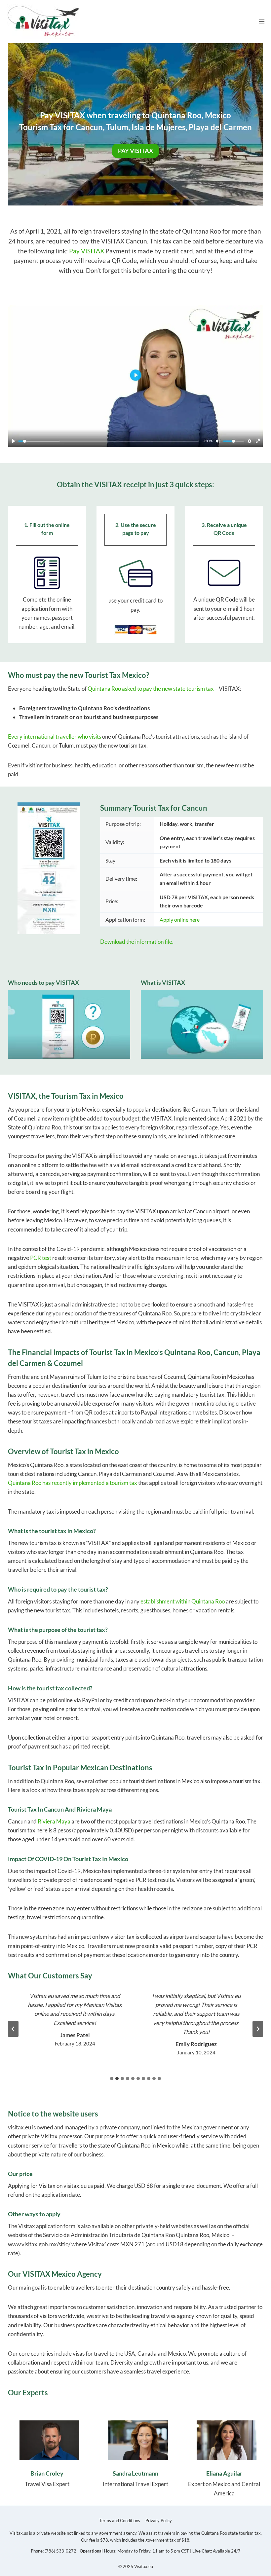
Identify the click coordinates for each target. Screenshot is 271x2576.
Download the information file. (137, 942)
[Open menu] (262, 21)
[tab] (112, 2079)
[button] (135, 376)
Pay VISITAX (87, 251)
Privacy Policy (159, 2521)
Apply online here (180, 920)
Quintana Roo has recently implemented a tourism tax (73, 1483)
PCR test (41, 1258)
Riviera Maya (54, 1821)
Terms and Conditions (120, 2521)
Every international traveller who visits (55, 736)
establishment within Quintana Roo (183, 1601)
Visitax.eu (144, 2566)
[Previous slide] (13, 2029)
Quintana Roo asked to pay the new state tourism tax (151, 689)
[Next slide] (258, 2029)
